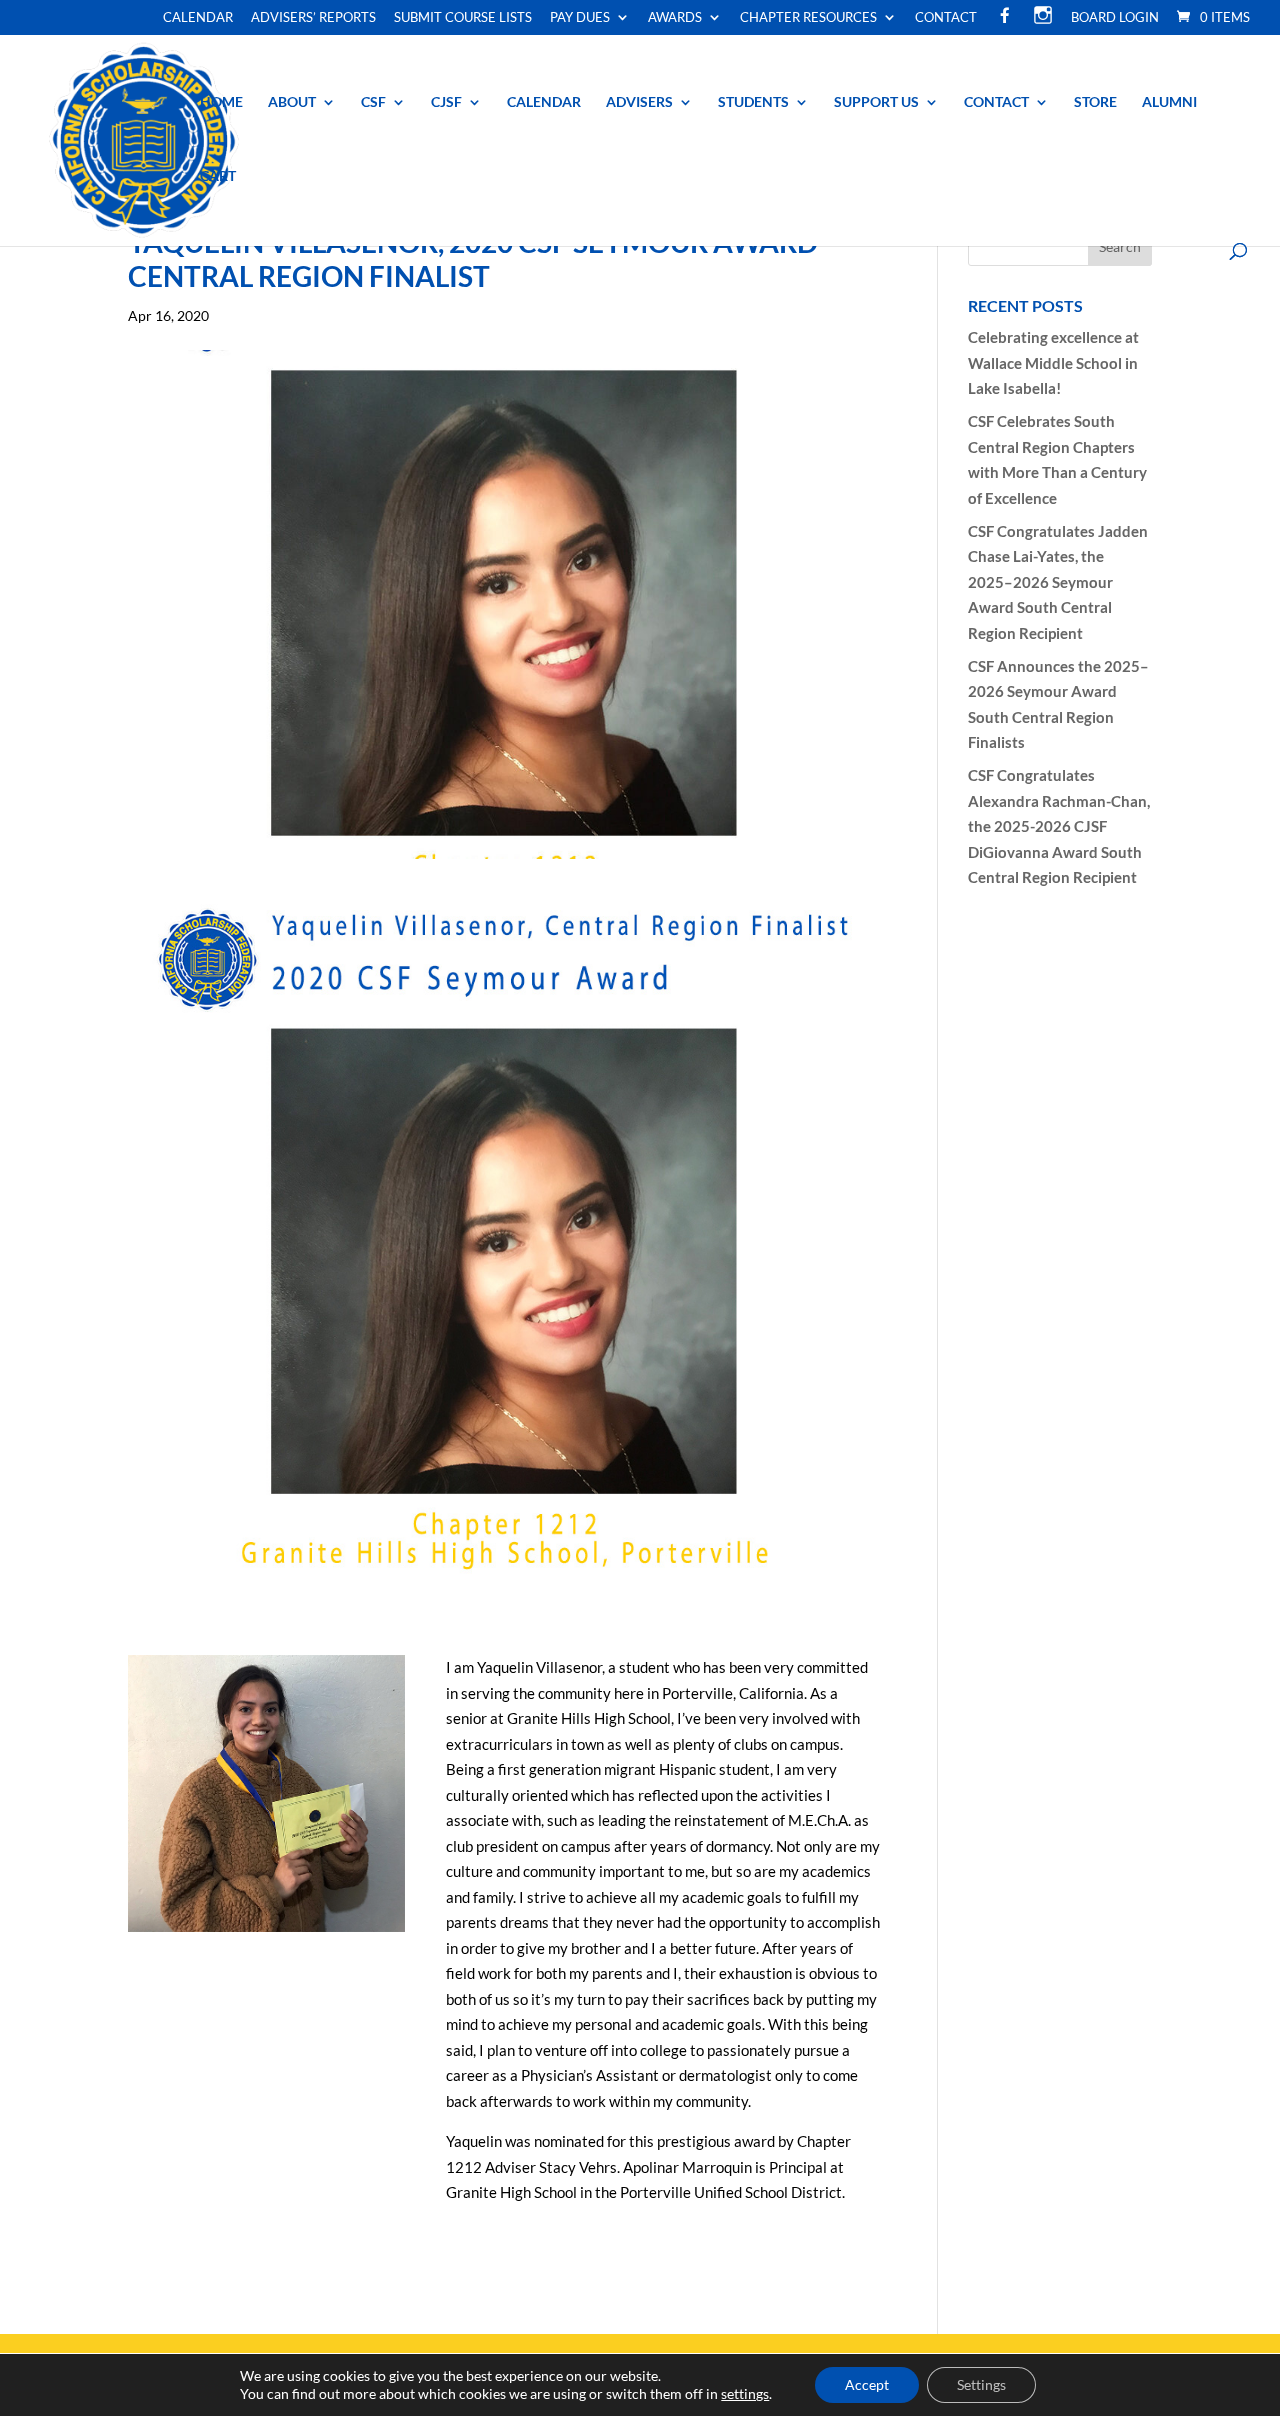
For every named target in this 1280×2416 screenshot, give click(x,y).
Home (221, 102)
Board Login (1115, 18)
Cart (218, 176)
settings (745, 2393)
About (292, 102)
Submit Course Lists (463, 18)
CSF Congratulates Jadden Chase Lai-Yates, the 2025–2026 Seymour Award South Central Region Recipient (1058, 582)
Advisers (639, 102)
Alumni (1169, 102)
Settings (981, 2384)
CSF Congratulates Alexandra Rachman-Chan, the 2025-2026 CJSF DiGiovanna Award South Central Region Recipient (1059, 826)
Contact (946, 18)
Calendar (198, 18)
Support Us (876, 102)
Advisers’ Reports (313, 18)
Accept (867, 2384)
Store (1095, 102)
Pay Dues (580, 18)
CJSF (446, 102)
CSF (373, 102)
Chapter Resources (808, 18)
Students (753, 102)
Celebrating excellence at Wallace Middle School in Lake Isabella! (1053, 362)
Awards (675, 18)
